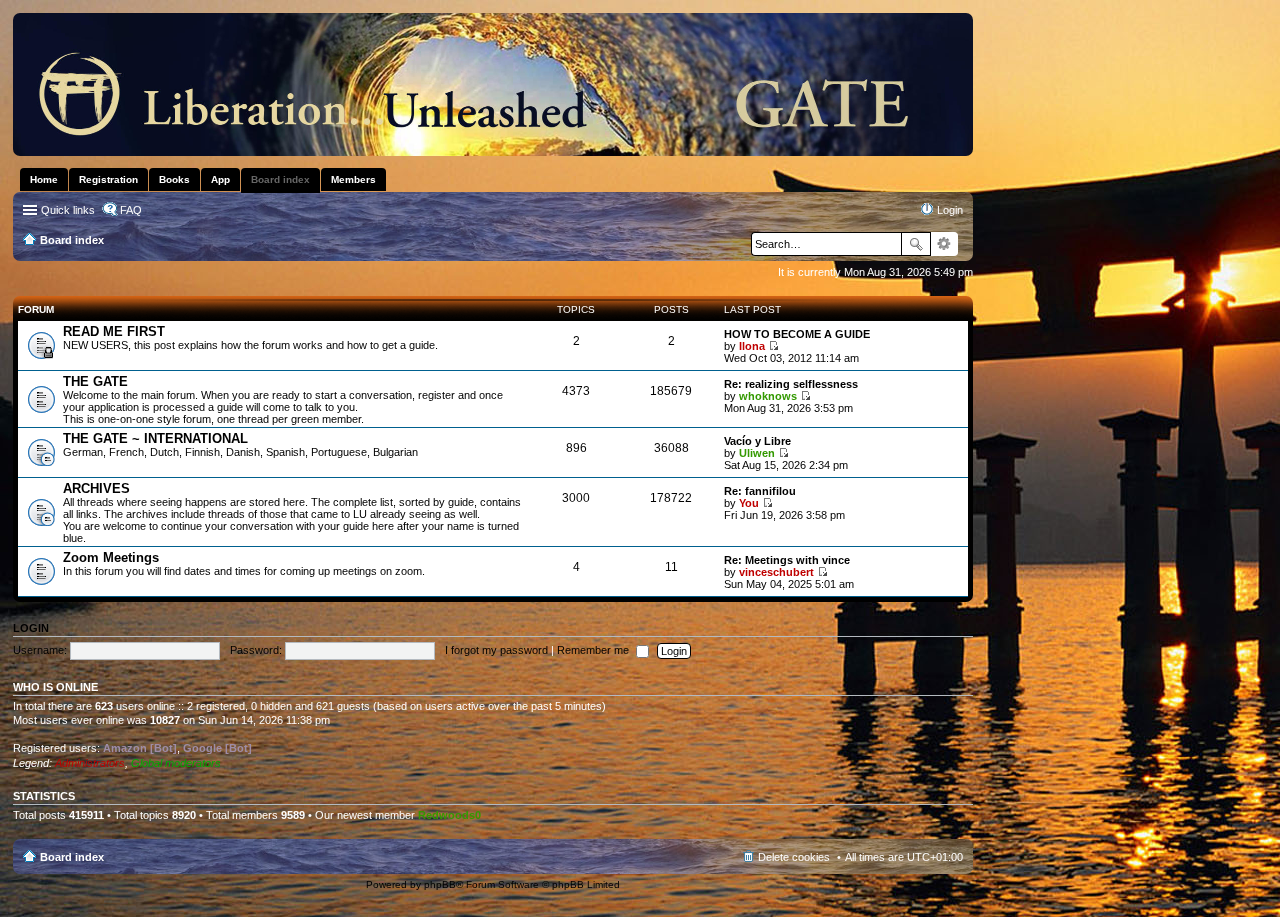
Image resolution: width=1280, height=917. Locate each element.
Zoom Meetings (111, 557)
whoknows (768, 396)
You (749, 503)
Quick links (68, 210)
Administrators (90, 763)
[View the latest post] (773, 346)
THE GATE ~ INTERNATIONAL (155, 438)
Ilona (752, 346)
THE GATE (95, 381)
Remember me (594, 650)
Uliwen (757, 453)
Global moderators (176, 763)
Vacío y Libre (757, 441)
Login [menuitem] (950, 210)
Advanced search (944, 244)
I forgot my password (496, 650)
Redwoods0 (449, 815)
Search (916, 244)
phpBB (440, 884)
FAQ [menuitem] (131, 210)
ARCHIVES (96, 488)
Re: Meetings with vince (787, 560)
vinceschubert (776, 572)
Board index (72, 857)
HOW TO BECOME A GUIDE (797, 334)
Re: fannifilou (760, 491)
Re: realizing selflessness (791, 384)
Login (31, 628)
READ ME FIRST (114, 331)
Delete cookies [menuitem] (794, 857)
